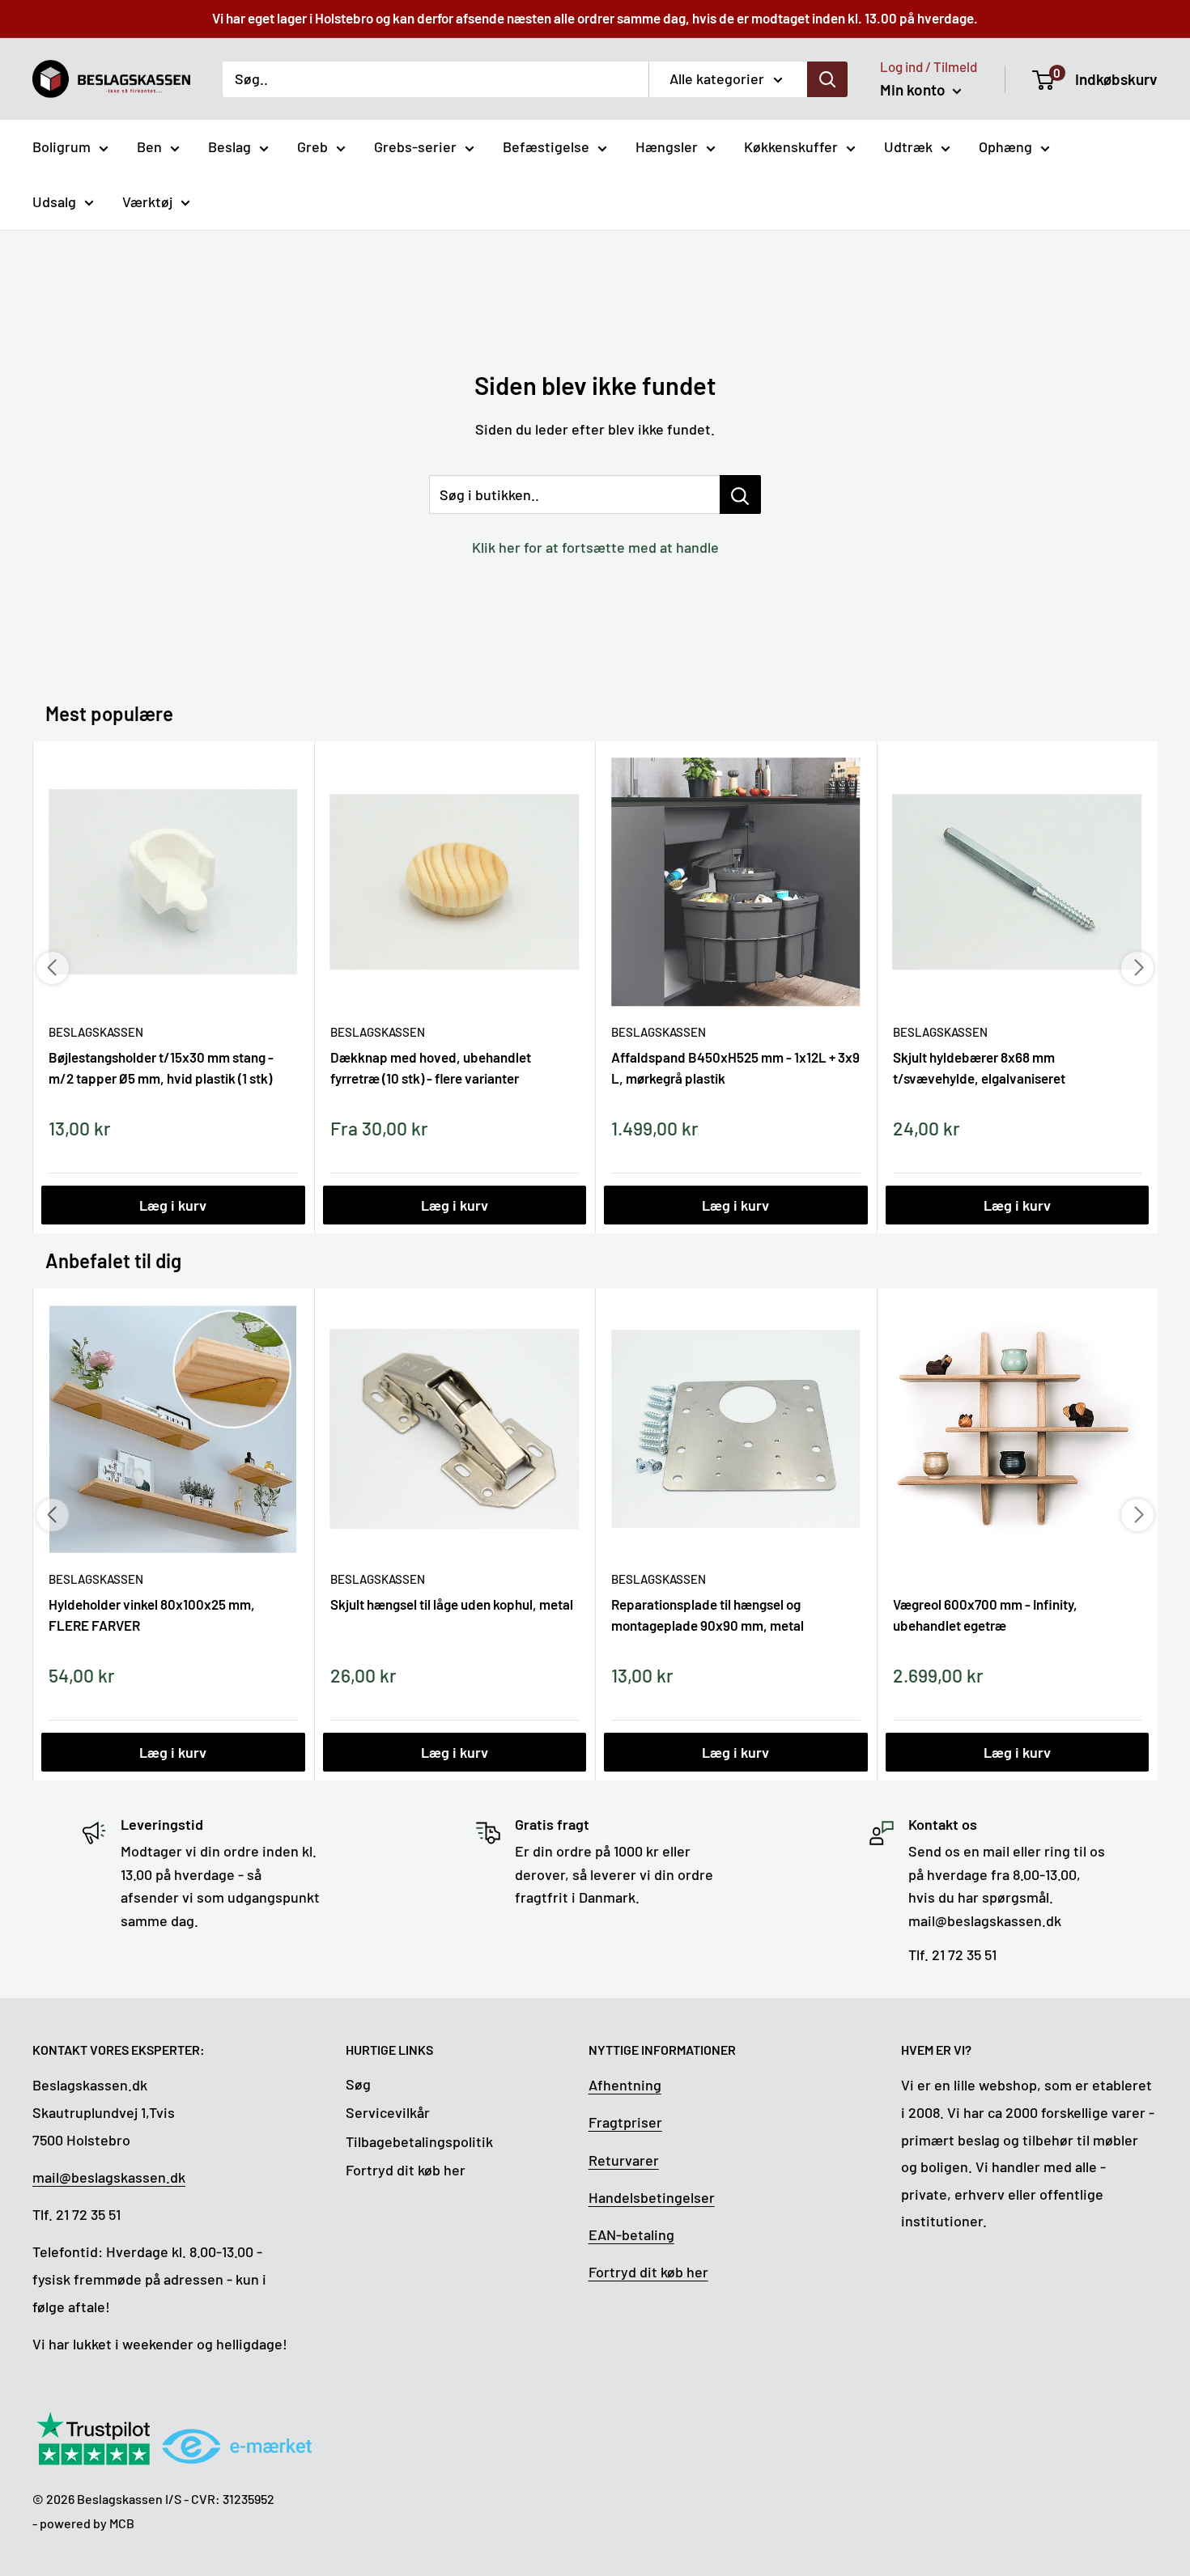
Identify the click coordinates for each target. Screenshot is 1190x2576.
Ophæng (1005, 146)
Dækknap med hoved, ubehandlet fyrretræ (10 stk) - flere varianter (431, 1067)
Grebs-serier (415, 146)
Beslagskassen (96, 1032)
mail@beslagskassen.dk (109, 2177)
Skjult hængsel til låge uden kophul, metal (452, 1604)
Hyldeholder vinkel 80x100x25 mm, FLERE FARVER (152, 1615)
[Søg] (827, 79)
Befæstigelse (546, 146)
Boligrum (62, 146)
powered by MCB (87, 2523)
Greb (312, 146)
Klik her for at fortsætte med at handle (595, 547)
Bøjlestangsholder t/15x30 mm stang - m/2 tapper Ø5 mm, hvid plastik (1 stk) (161, 1067)
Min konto (914, 89)
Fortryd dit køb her (406, 2170)
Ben (149, 146)
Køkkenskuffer (791, 146)
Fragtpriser (625, 2122)
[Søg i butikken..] (740, 494)
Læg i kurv (173, 1205)
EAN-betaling (631, 2234)
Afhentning (625, 2085)
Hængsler (667, 146)
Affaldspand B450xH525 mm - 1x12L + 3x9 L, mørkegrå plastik (735, 1067)
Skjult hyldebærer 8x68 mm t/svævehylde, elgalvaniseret (979, 1067)
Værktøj (147, 202)
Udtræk (908, 146)
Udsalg (54, 202)
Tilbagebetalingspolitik (419, 2141)
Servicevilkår (388, 2112)
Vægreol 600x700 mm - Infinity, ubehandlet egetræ (985, 1615)
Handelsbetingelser (652, 2197)
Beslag (229, 146)
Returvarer (624, 2160)
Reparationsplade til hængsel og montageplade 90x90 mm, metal (708, 1615)
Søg (358, 2084)
